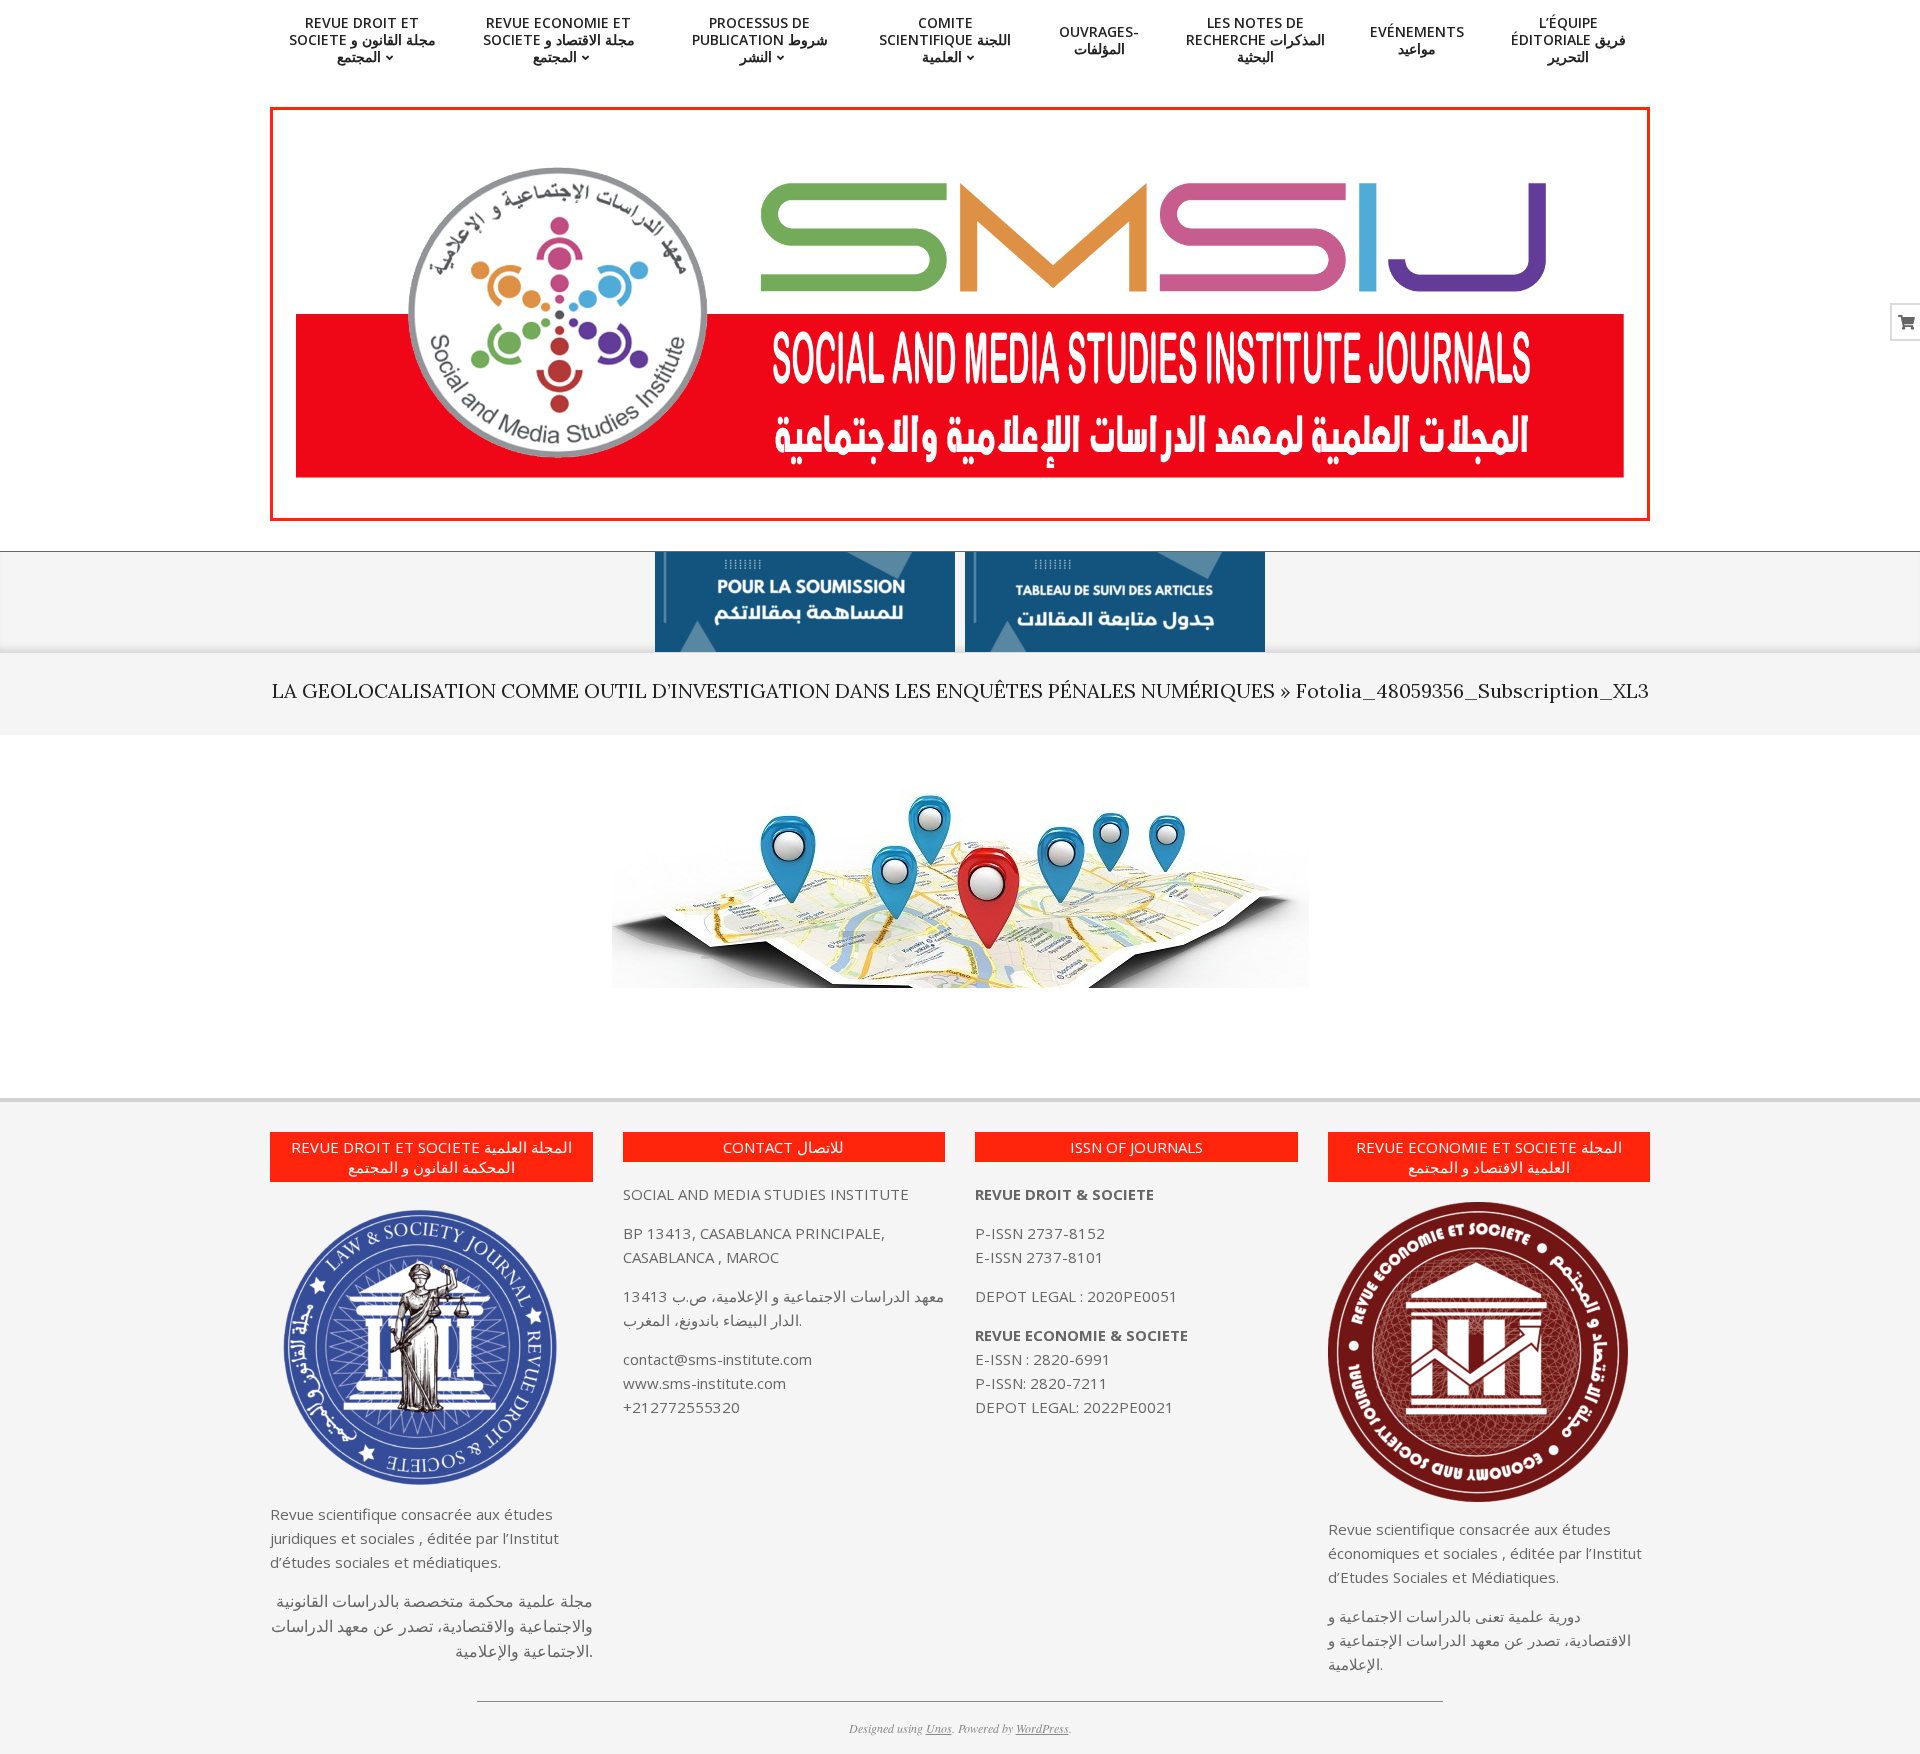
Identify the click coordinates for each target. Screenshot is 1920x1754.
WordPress (1042, 1728)
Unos (939, 1728)
